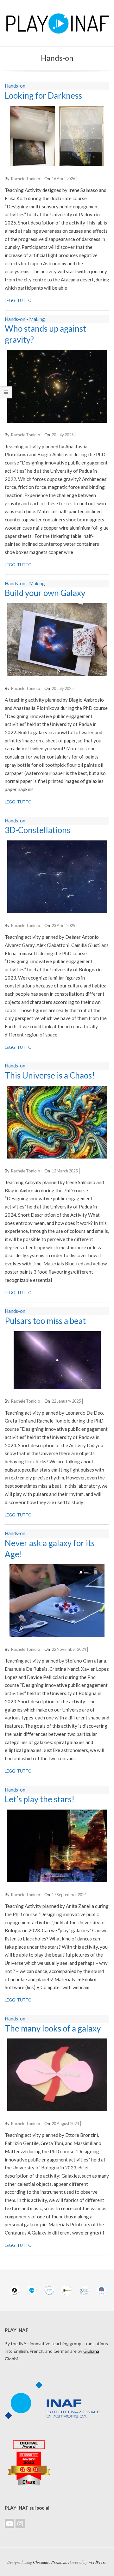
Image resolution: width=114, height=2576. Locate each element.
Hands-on (15, 86)
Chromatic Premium (50, 2562)
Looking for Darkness (43, 95)
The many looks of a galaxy (53, 2028)
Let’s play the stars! (40, 1799)
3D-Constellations (38, 830)
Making (37, 319)
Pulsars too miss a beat (45, 1321)
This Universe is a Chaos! (50, 1075)
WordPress (97, 2562)
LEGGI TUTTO (18, 300)
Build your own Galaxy (45, 593)
